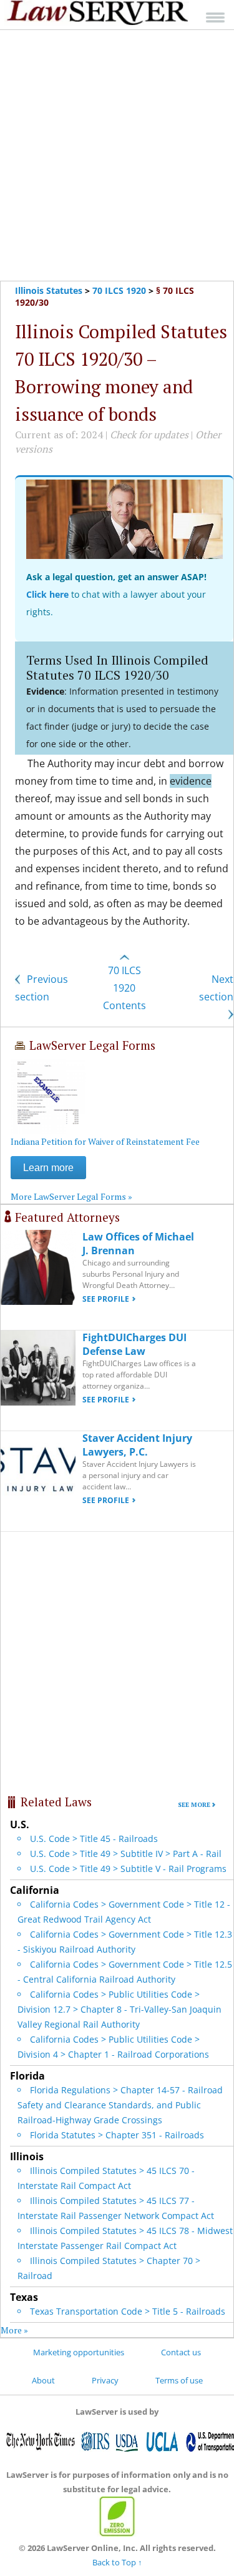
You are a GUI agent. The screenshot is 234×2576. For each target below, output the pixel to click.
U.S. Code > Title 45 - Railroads (94, 1839)
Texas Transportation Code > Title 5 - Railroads (128, 2311)
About (43, 2380)
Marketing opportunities (79, 2352)
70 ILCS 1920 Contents (124, 988)
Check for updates (149, 435)
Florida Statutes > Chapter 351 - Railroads (117, 2135)
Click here (47, 594)
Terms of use (179, 2380)
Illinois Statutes (49, 290)
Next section (216, 988)
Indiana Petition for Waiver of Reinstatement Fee (105, 1141)
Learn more (48, 1168)
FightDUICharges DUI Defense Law (134, 1344)
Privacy (105, 2380)
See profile (106, 1299)
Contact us (181, 2352)
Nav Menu (215, 17)
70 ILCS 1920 (119, 290)
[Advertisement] (117, 155)
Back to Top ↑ (117, 2562)
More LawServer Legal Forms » (71, 1196)
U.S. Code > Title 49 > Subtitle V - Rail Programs (128, 1869)
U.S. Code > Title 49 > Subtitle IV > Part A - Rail (126, 1854)
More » (14, 2330)
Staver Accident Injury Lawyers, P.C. (137, 1445)
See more (194, 1805)
